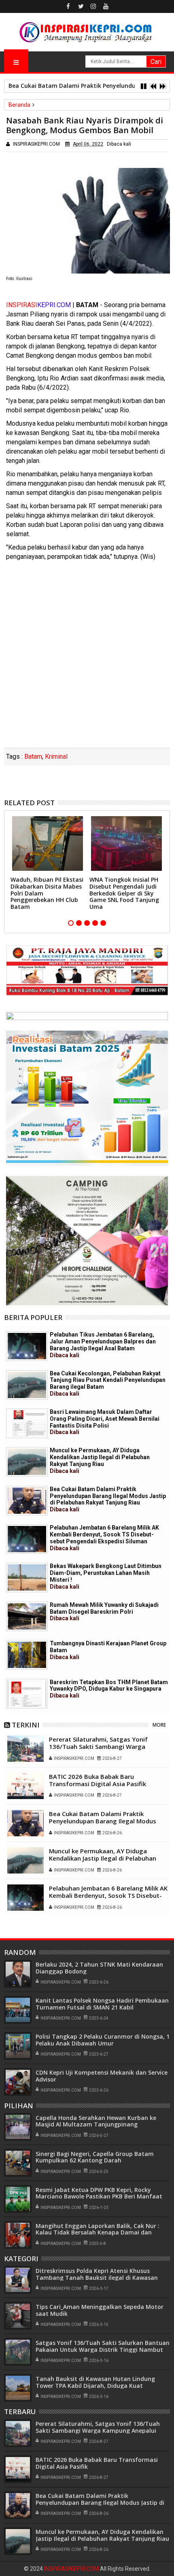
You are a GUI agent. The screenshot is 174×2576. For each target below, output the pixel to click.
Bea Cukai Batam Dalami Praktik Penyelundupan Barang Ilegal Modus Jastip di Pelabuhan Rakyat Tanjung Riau (108, 1499)
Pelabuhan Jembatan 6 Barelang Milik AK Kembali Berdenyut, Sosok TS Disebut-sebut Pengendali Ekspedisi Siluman (104, 1538)
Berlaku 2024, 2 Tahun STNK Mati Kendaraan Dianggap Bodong (99, 1968)
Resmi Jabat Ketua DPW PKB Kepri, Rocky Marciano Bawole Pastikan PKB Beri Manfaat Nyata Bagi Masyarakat (99, 2197)
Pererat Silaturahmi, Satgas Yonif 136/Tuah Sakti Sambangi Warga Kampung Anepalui (98, 1746)
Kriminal (56, 756)
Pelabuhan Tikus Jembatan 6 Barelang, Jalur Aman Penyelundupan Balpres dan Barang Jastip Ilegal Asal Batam (103, 1345)
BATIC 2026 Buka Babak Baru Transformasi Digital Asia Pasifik (98, 1780)
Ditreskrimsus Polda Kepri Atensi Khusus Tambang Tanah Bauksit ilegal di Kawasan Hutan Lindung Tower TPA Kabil (97, 2278)
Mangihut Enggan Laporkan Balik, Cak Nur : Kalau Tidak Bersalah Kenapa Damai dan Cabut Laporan (98, 2233)
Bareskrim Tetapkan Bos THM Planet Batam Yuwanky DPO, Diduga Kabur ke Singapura (109, 1689)
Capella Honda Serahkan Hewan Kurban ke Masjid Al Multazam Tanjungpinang (96, 2121)
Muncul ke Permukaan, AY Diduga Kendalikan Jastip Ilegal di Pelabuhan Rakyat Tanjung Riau (100, 1460)
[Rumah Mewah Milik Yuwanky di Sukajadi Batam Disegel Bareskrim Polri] (27, 1616)
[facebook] (68, 6)
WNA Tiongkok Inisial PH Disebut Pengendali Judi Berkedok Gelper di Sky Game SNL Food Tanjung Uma (124, 893)
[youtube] (106, 6)
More (159, 1725)
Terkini (26, 1725)
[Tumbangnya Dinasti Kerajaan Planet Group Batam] (27, 1655)
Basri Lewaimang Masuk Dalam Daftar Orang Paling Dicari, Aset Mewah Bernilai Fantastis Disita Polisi (105, 1422)
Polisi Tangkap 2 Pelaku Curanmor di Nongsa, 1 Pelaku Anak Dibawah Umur (103, 2040)
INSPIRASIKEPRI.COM (72, 2569)
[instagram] (93, 6)
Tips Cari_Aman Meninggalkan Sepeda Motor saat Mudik (100, 2310)
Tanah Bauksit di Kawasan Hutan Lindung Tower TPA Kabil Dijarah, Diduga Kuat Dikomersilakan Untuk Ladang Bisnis (95, 2386)
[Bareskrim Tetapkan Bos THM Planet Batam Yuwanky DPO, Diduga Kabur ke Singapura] (27, 1694)
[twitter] (81, 6)
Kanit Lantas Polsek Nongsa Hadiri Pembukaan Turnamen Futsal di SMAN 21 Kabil (102, 2004)
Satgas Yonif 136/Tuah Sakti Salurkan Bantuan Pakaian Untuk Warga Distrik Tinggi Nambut (103, 2346)
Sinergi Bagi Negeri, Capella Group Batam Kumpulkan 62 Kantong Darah (95, 2157)
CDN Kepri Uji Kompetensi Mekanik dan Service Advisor (102, 2076)
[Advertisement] (87, 657)
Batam (33, 756)
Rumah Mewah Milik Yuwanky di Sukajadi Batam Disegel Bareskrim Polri (104, 1612)
